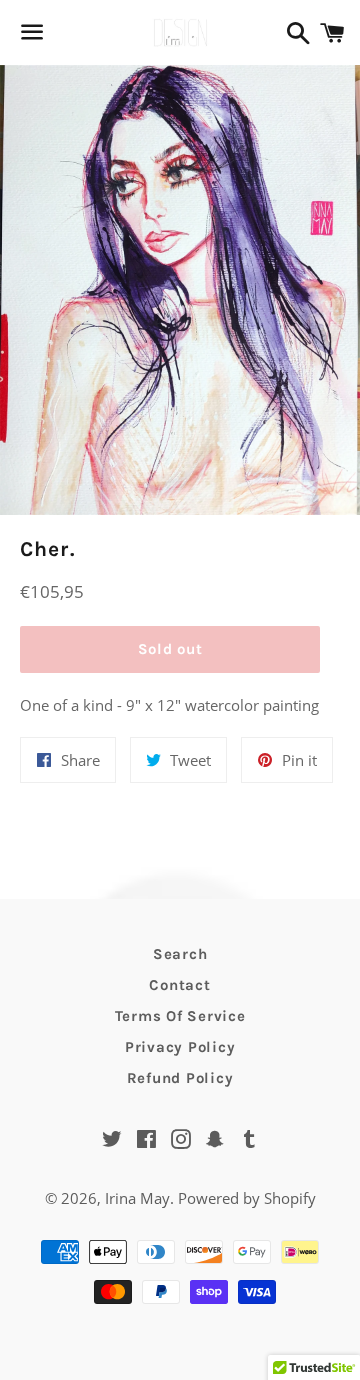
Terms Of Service (180, 1016)
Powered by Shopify (247, 1198)
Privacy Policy (180, 1047)
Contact (179, 985)
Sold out (170, 649)
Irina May (137, 1198)
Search (180, 954)
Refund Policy (180, 1078)
